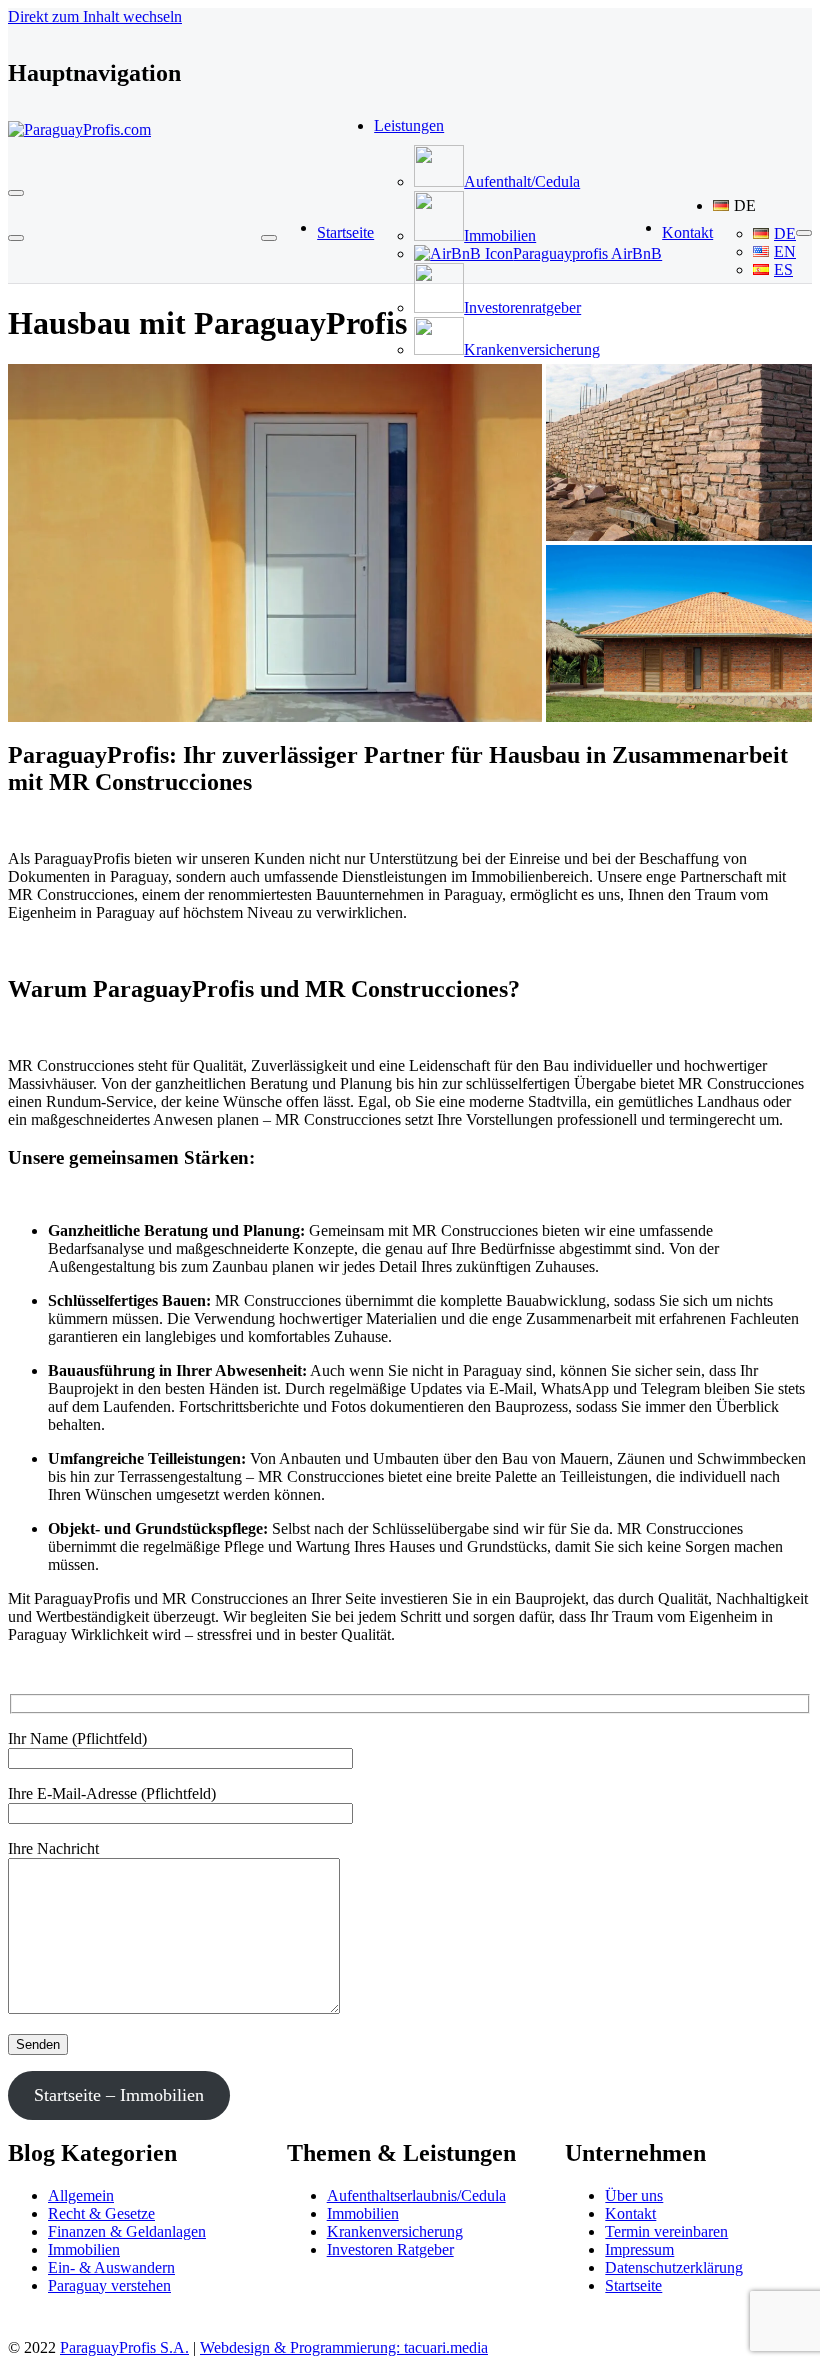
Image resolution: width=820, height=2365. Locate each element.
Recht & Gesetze (101, 2213)
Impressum (639, 2249)
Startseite (633, 2285)
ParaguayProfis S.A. (124, 2347)
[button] (754, 206)
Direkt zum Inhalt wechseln (95, 16)
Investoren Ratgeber (390, 2249)
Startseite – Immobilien (119, 2095)
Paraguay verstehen (109, 2285)
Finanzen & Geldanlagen (127, 2231)
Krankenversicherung (395, 2231)
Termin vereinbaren (666, 2231)
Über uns (634, 2195)
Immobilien (84, 2249)
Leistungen (409, 125)
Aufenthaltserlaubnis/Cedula (416, 2195)
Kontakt (630, 2213)
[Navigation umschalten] (16, 193)
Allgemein (81, 2195)
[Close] (16, 238)
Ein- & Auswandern (111, 2267)
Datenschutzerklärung (674, 2267)
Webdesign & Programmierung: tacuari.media (344, 2347)
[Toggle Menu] (269, 238)
